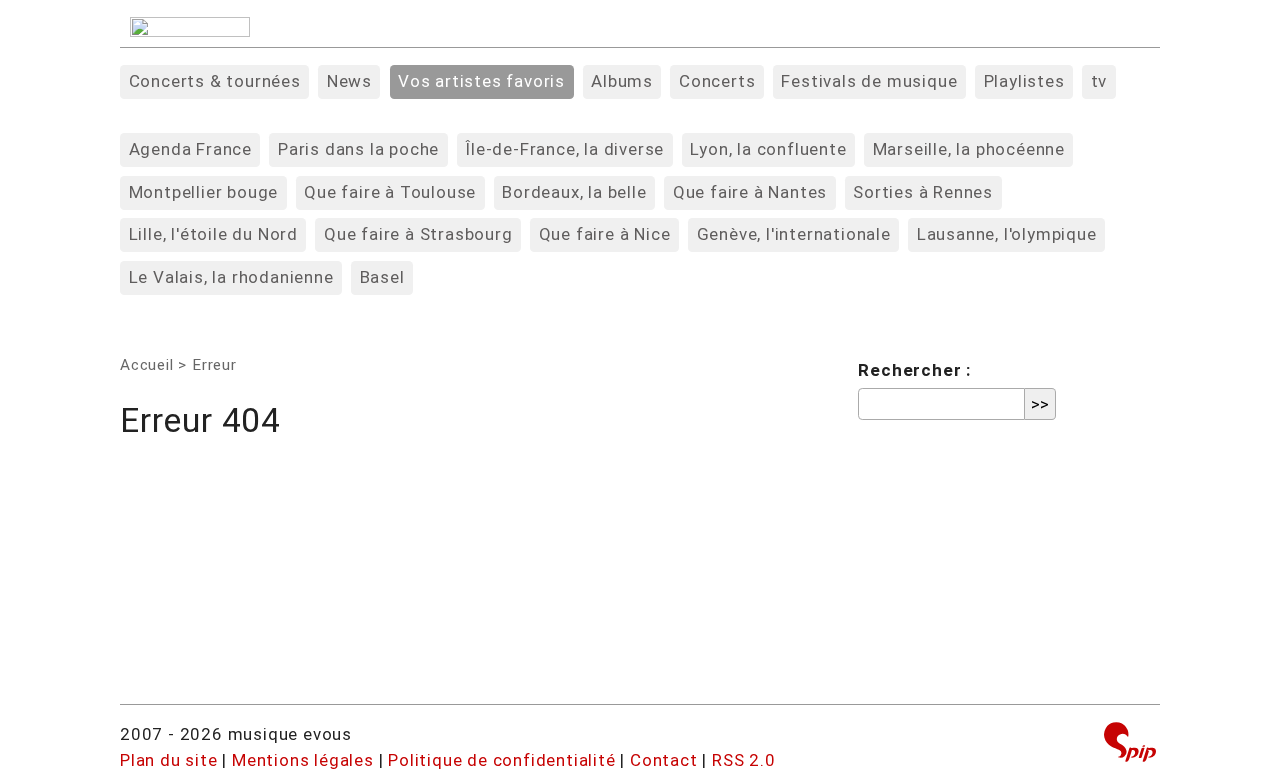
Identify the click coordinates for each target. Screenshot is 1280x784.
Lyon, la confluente (768, 149)
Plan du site (169, 760)
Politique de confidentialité (501, 760)
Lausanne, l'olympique (1007, 234)
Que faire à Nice (605, 234)
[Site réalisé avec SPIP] (1130, 744)
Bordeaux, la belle (574, 192)
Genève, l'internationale (794, 234)
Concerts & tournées (215, 81)
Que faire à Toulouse (390, 192)
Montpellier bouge (204, 192)
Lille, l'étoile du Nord (213, 234)
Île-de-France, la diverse (564, 149)
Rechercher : (914, 370)
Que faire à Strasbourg (418, 234)
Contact (664, 760)
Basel (382, 277)
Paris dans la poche (358, 149)
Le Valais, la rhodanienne (231, 277)
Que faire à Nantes (750, 192)
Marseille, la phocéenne (969, 149)
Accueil (147, 365)
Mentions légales (303, 760)
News (349, 81)
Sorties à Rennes (923, 192)
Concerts (717, 81)
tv (1099, 81)
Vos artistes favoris (481, 81)
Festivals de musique (869, 81)
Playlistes (1024, 81)
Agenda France (190, 149)
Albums (622, 81)
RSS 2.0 (744, 760)
